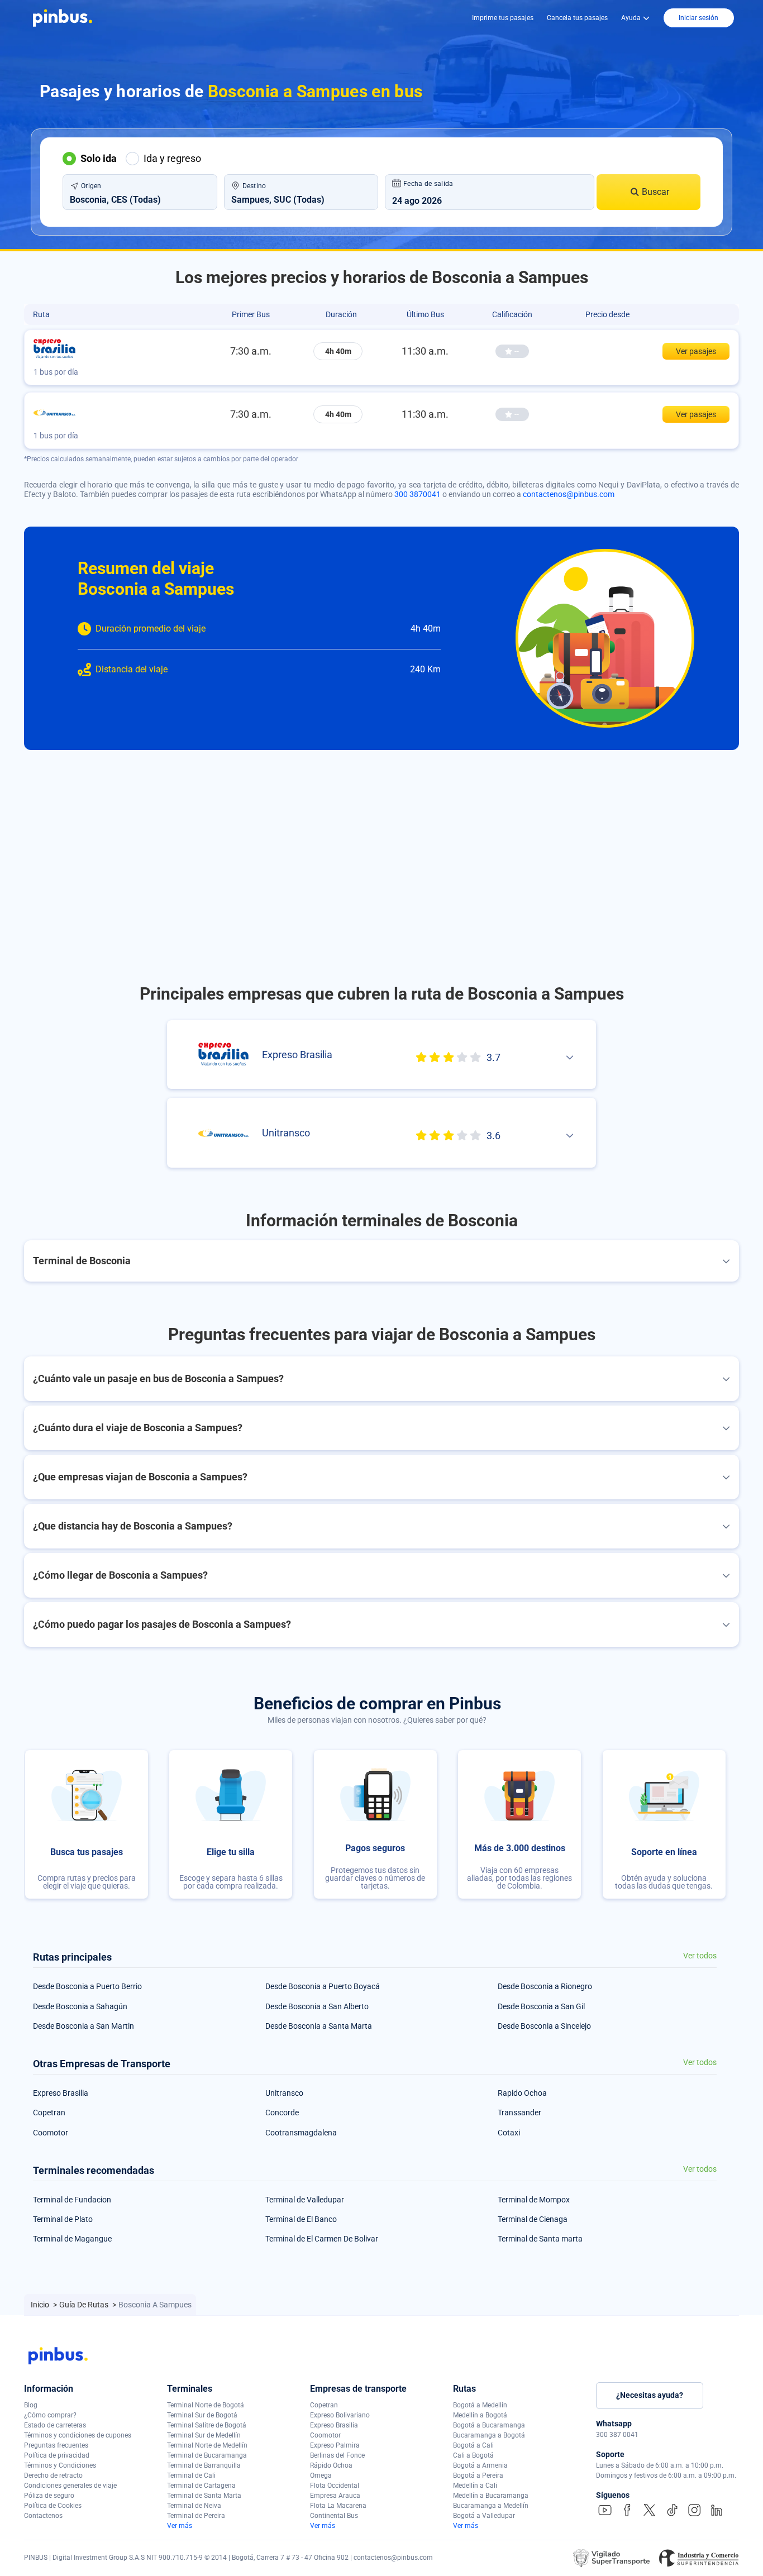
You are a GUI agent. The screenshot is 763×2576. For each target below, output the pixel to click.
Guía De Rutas (85, 2305)
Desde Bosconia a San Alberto (317, 2006)
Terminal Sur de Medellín (204, 2435)
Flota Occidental (335, 2486)
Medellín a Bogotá (480, 2415)
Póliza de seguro (49, 2496)
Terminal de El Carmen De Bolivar (322, 2239)
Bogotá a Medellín (480, 2405)
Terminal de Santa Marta (204, 2496)
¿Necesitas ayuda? (650, 2395)
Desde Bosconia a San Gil (541, 2006)
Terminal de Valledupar (305, 2200)
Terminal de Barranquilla (204, 2465)
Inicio (41, 2305)
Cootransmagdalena (301, 2133)
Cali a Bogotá (473, 2455)
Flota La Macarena (338, 2506)
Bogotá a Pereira (478, 2475)
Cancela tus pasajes (577, 18)
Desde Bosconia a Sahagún (80, 2006)
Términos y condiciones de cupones (78, 2435)
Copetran (49, 2113)
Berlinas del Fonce (337, 2455)
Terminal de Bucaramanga (207, 2455)
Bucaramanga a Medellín (491, 2506)
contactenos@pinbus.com (569, 494)
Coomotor (51, 2133)
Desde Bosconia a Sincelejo (544, 2026)
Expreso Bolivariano (340, 2415)
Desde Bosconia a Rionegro (545, 1986)
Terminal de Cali (191, 2475)
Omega (321, 2475)
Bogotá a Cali (473, 2445)
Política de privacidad (57, 2455)
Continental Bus (334, 2516)
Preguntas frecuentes (56, 2445)
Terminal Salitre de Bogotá (207, 2425)
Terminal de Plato (63, 2219)
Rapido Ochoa (522, 2093)
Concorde (282, 2113)
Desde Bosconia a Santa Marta (319, 2026)
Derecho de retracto (53, 2475)
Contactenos (43, 2516)
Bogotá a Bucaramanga (489, 2425)
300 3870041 (418, 494)
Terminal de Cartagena (201, 2486)
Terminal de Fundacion (72, 2200)
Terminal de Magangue (72, 2239)
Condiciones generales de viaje (70, 2486)
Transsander (519, 2113)
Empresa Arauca (335, 2496)
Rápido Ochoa (331, 2465)
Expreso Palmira (335, 2445)
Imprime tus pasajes (503, 18)
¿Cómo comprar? (50, 2415)
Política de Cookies (53, 2506)
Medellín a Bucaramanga (491, 2496)
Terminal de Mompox (534, 2200)
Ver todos (700, 1956)
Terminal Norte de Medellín (207, 2445)
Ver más (180, 2526)
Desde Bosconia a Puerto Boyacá (323, 1986)
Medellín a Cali (475, 2486)
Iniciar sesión (698, 18)
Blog (31, 2405)
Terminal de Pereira (196, 2516)
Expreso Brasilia (61, 2093)
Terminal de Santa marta (540, 2239)
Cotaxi (509, 2133)
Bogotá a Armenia (480, 2465)
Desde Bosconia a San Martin (84, 2026)
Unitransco (284, 2093)
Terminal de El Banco (301, 2219)
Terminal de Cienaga (533, 2219)
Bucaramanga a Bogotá (489, 2435)
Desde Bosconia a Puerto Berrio (87, 1986)
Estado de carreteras (55, 2425)
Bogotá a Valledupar (484, 2516)
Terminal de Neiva (194, 2506)
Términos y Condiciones (60, 2465)
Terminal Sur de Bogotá (202, 2415)
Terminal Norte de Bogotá (206, 2405)
